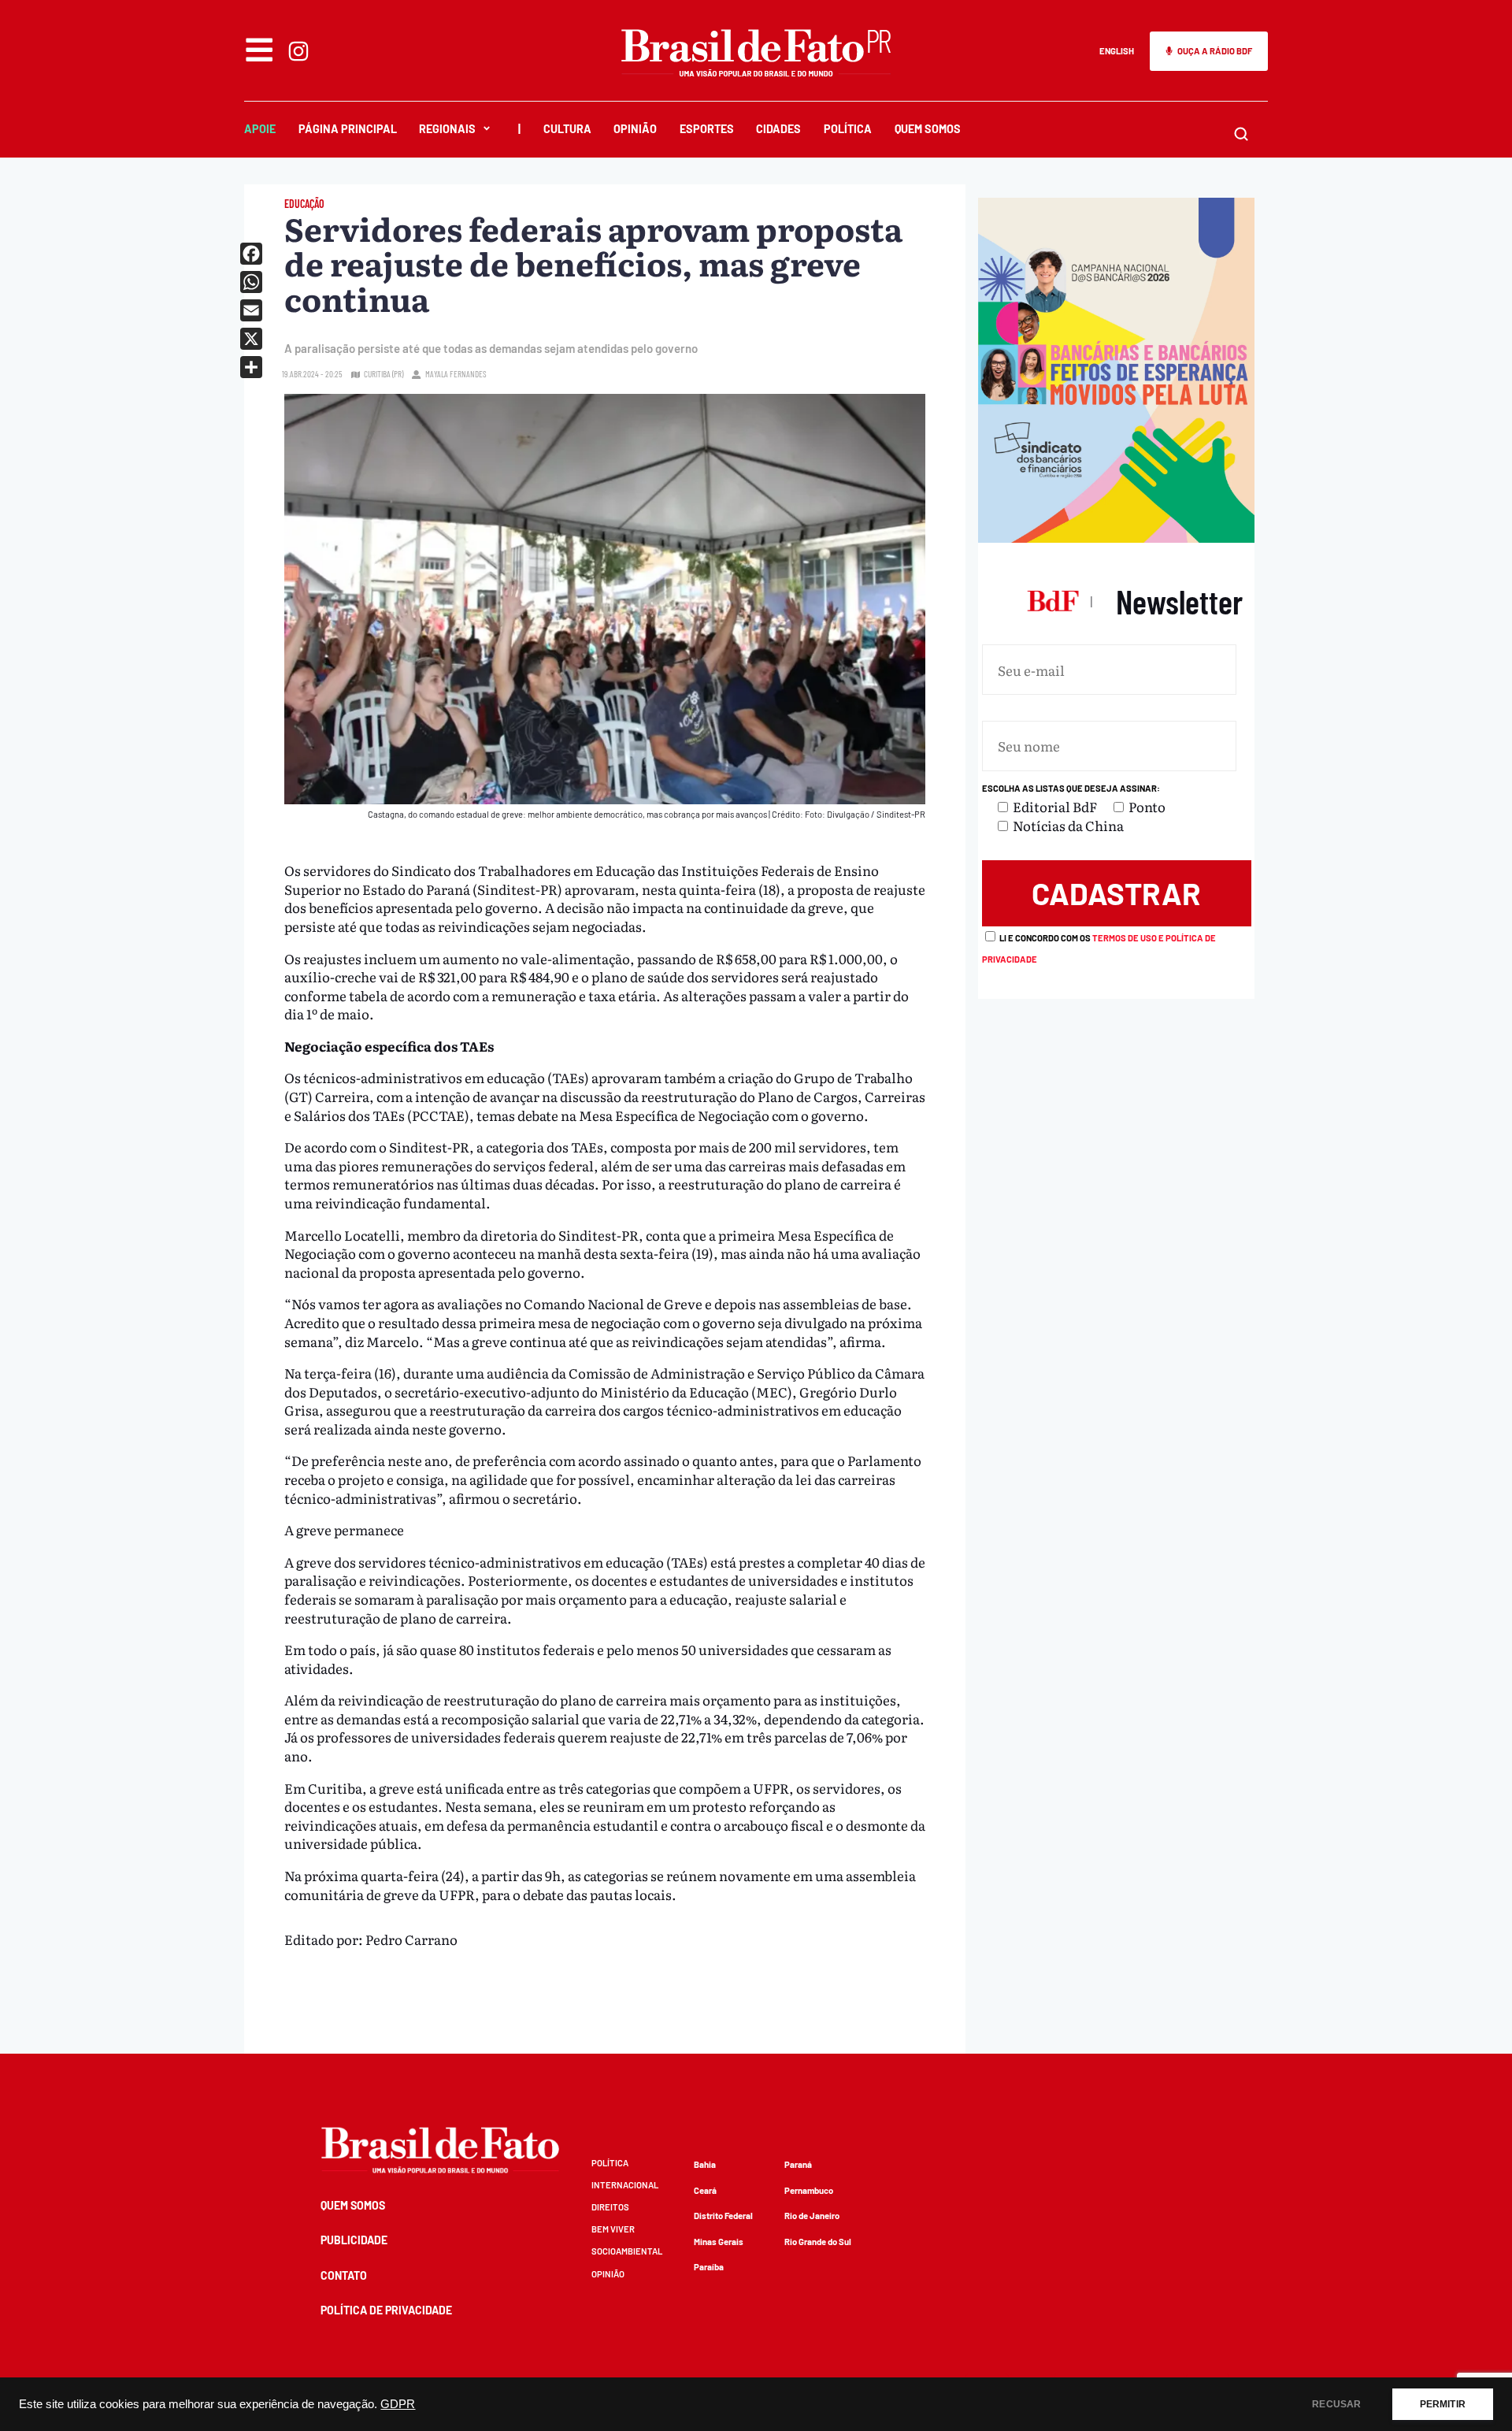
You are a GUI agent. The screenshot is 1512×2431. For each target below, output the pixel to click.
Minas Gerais (719, 2242)
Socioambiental (627, 2251)
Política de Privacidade (386, 2310)
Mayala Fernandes (456, 374)
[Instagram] (298, 51)
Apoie (260, 129)
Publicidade (354, 2240)
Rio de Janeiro (812, 2216)
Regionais (447, 129)
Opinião (635, 129)
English (1117, 51)
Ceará (705, 2190)
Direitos (610, 2207)
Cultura (567, 129)
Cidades (778, 129)
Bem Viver (613, 2229)
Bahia (705, 2164)
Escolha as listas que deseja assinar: (1071, 788)
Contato (344, 2275)
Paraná (798, 2164)
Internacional (625, 2185)
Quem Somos (928, 129)
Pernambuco (809, 2190)
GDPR (398, 2404)
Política (848, 129)
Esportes (707, 129)
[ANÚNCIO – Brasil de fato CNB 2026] (1116, 537)
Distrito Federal (723, 2216)
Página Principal (348, 129)
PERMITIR (1443, 2404)
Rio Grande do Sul (818, 2242)
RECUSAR (1336, 2404)
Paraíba (709, 2267)
